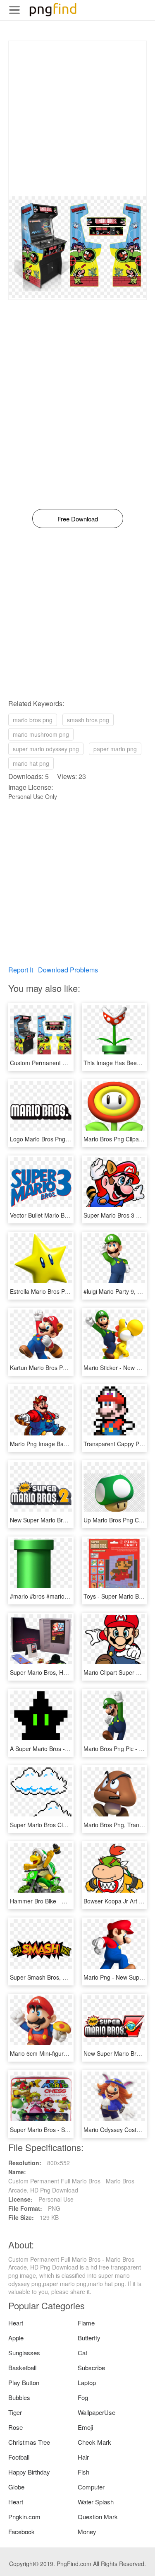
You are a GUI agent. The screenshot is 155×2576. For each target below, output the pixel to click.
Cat (82, 2353)
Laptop (87, 2382)
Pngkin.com (24, 2517)
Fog (83, 2397)
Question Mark (98, 2517)
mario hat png (31, 763)
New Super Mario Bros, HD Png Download (65, 1520)
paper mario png (115, 749)
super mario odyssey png (46, 749)
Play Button (24, 2382)
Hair (83, 2457)
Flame (86, 2323)
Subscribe (91, 2367)
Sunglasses (24, 2353)
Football (19, 2457)
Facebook (21, 2531)
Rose (15, 2427)
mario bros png (33, 720)
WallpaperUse (97, 2412)
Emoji (85, 2427)
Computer (91, 2487)
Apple (16, 2338)
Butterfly (89, 2338)
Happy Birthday (29, 2472)
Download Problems (68, 970)
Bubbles (19, 2397)
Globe (16, 2487)
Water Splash (96, 2502)
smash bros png (88, 720)
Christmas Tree (29, 2442)
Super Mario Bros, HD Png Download (58, 1672)
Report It (21, 970)
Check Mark (94, 2442)
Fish (83, 2472)
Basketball (22, 2367)
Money (87, 2531)
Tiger (15, 2412)
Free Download (78, 519)
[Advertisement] (77, 119)
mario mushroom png (41, 734)
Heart (16, 2323)
